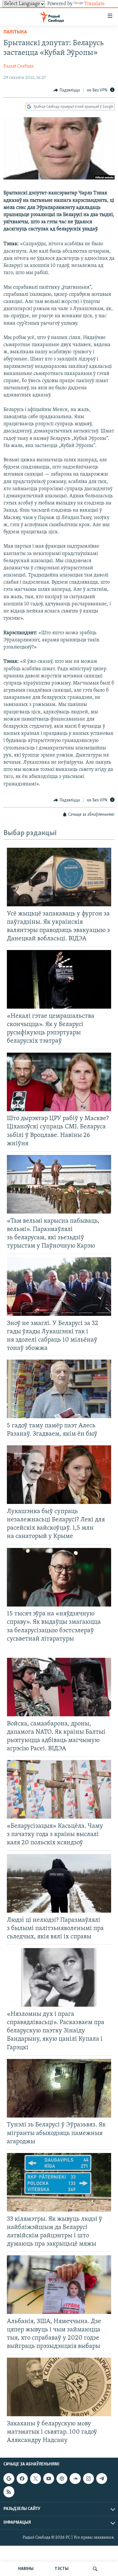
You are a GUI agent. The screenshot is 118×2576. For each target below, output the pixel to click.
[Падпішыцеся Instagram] (88, 2479)
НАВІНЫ (26, 2569)
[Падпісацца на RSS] (9, 2492)
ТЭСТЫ (62, 2569)
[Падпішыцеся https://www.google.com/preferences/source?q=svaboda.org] (9, 2479)
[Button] (67, 90)
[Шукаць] (95, 2569)
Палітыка (15, 32)
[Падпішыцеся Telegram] (102, 2479)
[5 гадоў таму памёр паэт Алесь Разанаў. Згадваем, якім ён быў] (59, 1389)
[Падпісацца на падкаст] (62, 2479)
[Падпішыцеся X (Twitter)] (36, 2479)
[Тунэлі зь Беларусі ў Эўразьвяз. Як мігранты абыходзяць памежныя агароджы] (59, 2088)
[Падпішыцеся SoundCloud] (75, 2479)
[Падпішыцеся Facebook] (22, 2479)
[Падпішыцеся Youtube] (49, 2479)
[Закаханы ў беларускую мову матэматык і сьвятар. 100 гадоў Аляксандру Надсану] (59, 2387)
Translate (95, 4)
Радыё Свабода (19, 66)
